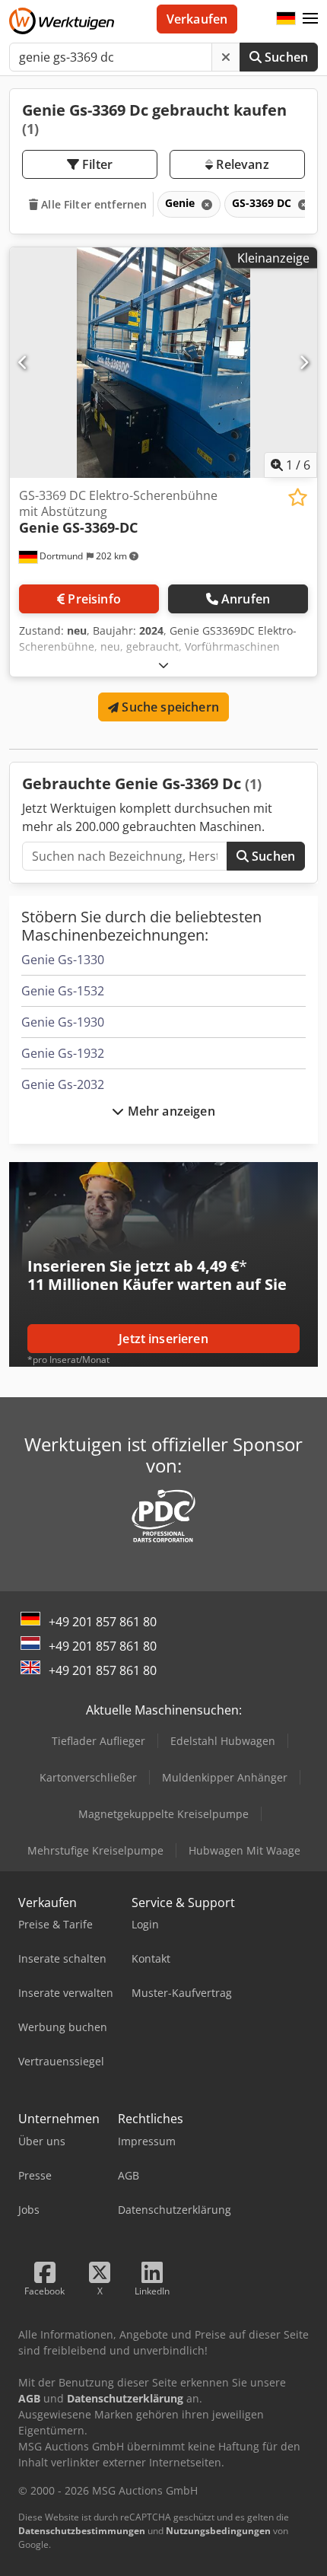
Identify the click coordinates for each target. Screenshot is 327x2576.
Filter (96, 164)
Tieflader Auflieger (98, 1741)
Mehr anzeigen (169, 1111)
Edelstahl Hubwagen (223, 1741)
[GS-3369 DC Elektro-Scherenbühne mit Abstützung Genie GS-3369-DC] (163, 363)
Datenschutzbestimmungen (82, 2531)
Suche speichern (169, 707)
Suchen (285, 57)
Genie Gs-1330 (63, 960)
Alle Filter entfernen (92, 204)
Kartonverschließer (88, 1777)
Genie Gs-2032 (63, 1084)
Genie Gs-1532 (63, 991)
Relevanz (241, 164)
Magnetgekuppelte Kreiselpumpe (163, 1814)
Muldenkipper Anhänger (225, 1777)
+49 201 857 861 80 (103, 1622)
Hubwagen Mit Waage (244, 1850)
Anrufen (246, 599)
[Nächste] (304, 362)
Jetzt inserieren (163, 1339)
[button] (310, 19)
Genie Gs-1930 (63, 1022)
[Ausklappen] (163, 665)
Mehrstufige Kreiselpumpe (95, 1850)
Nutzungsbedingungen (218, 2531)
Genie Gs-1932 (63, 1053)
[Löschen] (226, 57)
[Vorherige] (23, 362)
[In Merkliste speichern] (298, 497)
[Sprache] (286, 19)
